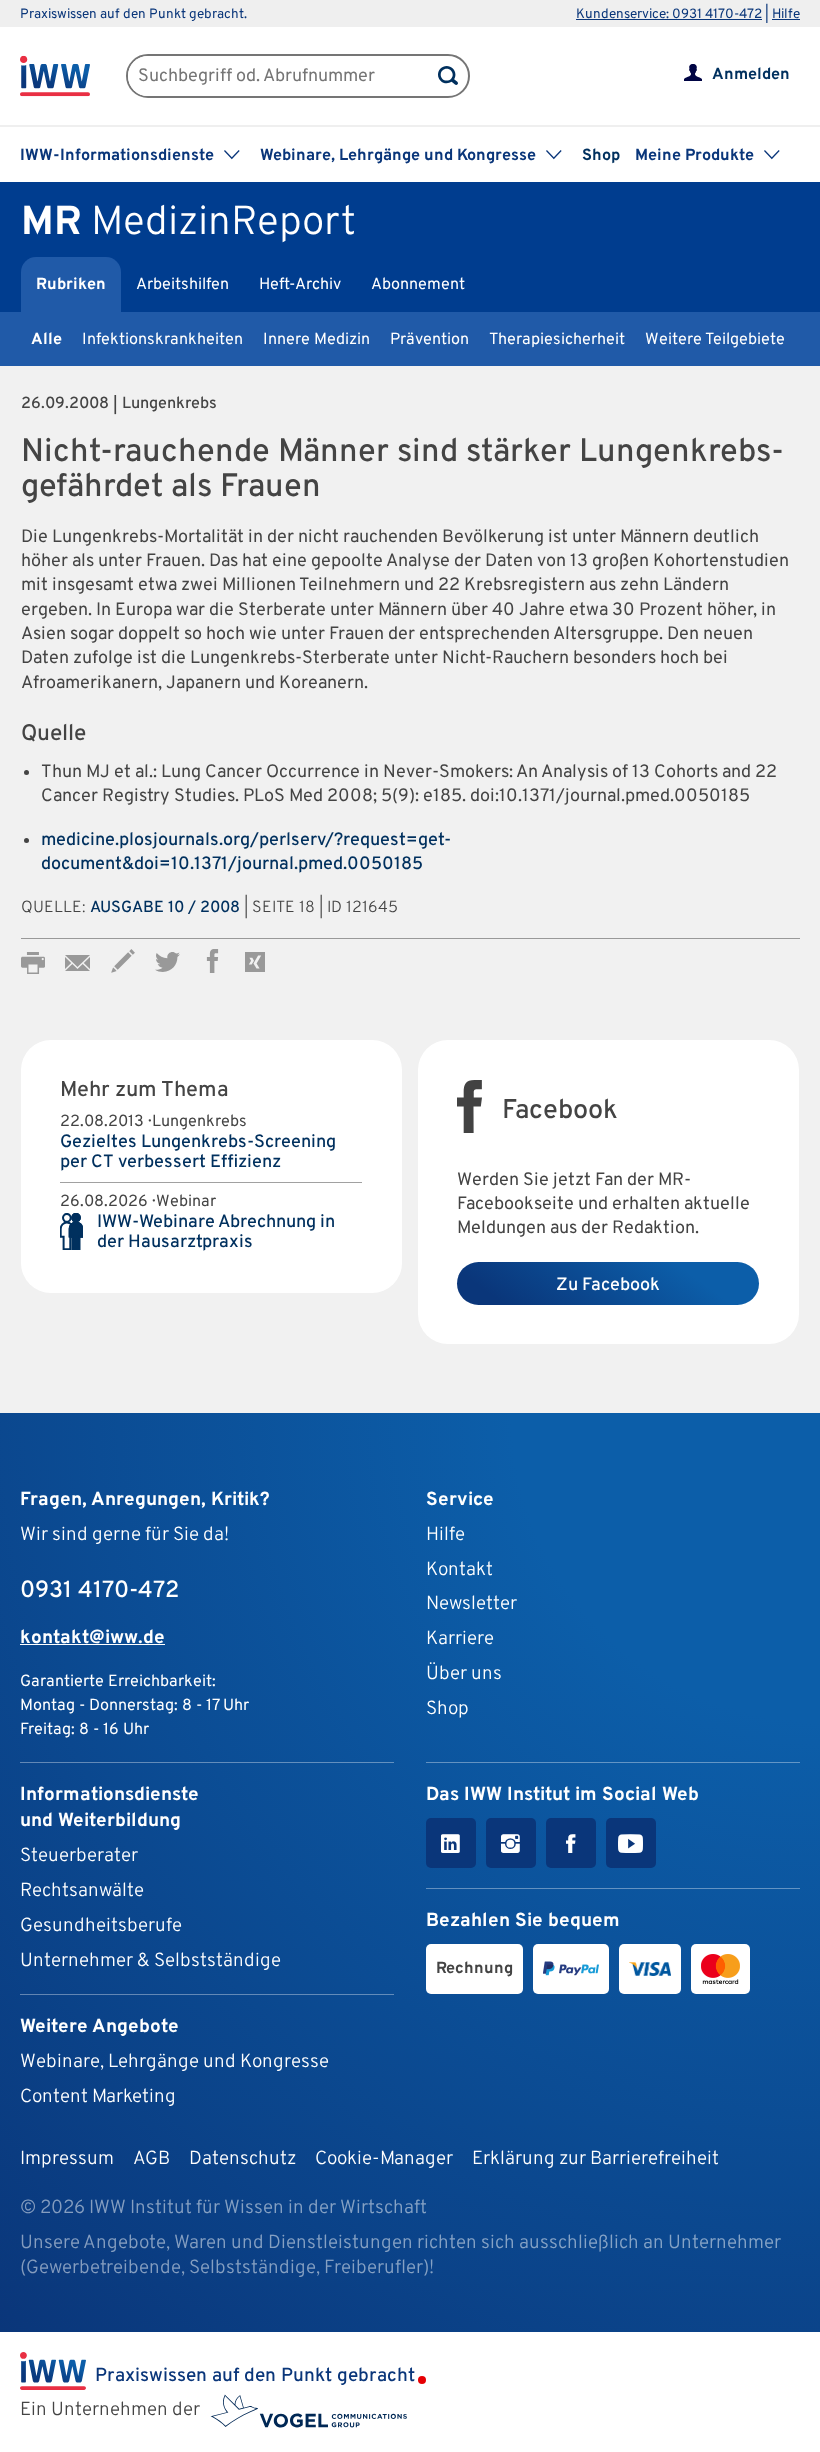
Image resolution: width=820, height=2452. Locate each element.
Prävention (429, 340)
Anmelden (751, 75)
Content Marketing (98, 2097)
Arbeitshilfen (182, 285)
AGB (151, 2159)
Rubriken (71, 285)
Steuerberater (79, 1856)
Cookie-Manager (384, 2159)
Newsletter (471, 1604)
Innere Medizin (316, 340)
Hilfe (786, 14)
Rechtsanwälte (82, 1891)
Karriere (460, 1639)
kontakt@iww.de (92, 1638)
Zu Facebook (608, 1285)
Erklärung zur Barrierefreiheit (595, 2159)
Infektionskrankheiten (162, 340)
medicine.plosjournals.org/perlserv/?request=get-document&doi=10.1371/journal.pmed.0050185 (246, 852)
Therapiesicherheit (557, 340)
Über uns (464, 1674)
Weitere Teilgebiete (715, 340)
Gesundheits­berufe (101, 1926)
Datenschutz (242, 2159)
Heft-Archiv (300, 285)
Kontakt (459, 1570)
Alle (46, 340)
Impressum (67, 2159)
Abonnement (418, 285)
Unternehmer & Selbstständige (150, 1961)
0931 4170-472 (99, 1591)
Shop (601, 156)
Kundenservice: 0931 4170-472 (669, 14)
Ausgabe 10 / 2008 (165, 908)
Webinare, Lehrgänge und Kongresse (174, 2062)
